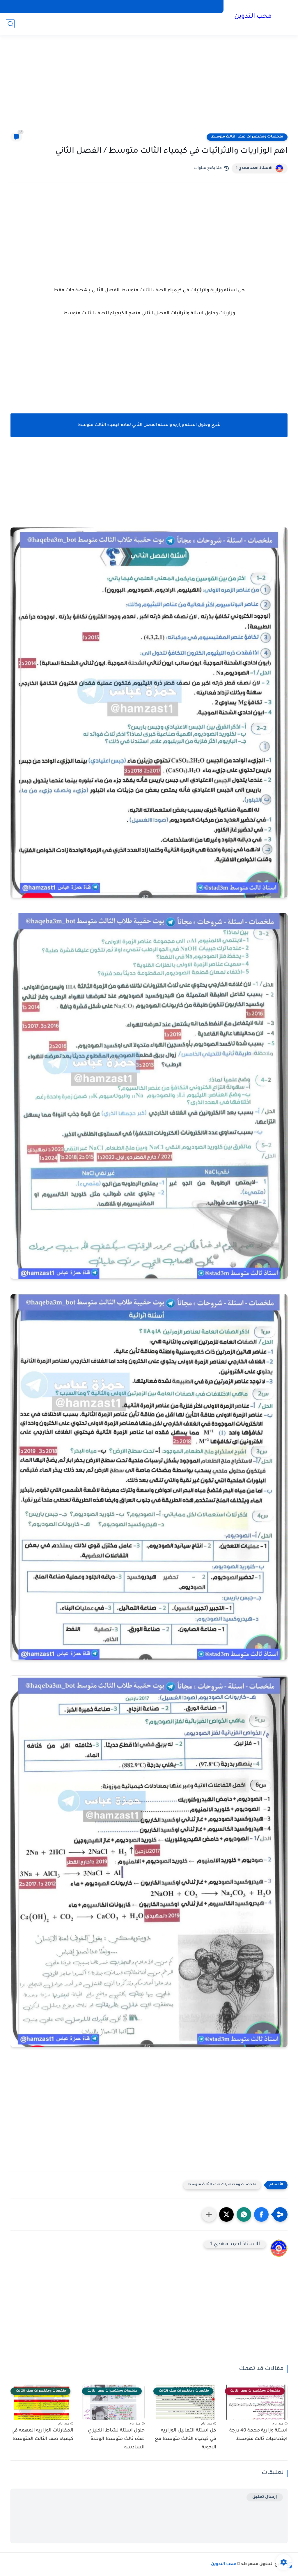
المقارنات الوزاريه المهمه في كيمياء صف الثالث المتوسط (42, 2435)
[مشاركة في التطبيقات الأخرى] (209, 2214)
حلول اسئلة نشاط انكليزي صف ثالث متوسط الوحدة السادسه (116, 2439)
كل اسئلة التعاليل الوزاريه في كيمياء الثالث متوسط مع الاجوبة (186, 2439)
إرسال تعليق (265, 2497)
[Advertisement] (149, 87)
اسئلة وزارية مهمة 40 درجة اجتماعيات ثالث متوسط (258, 2435)
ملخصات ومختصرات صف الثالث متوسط (247, 137)
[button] (261, 2214)
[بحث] (10, 24)
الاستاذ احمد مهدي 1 (254, 168)
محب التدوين (253, 17)
